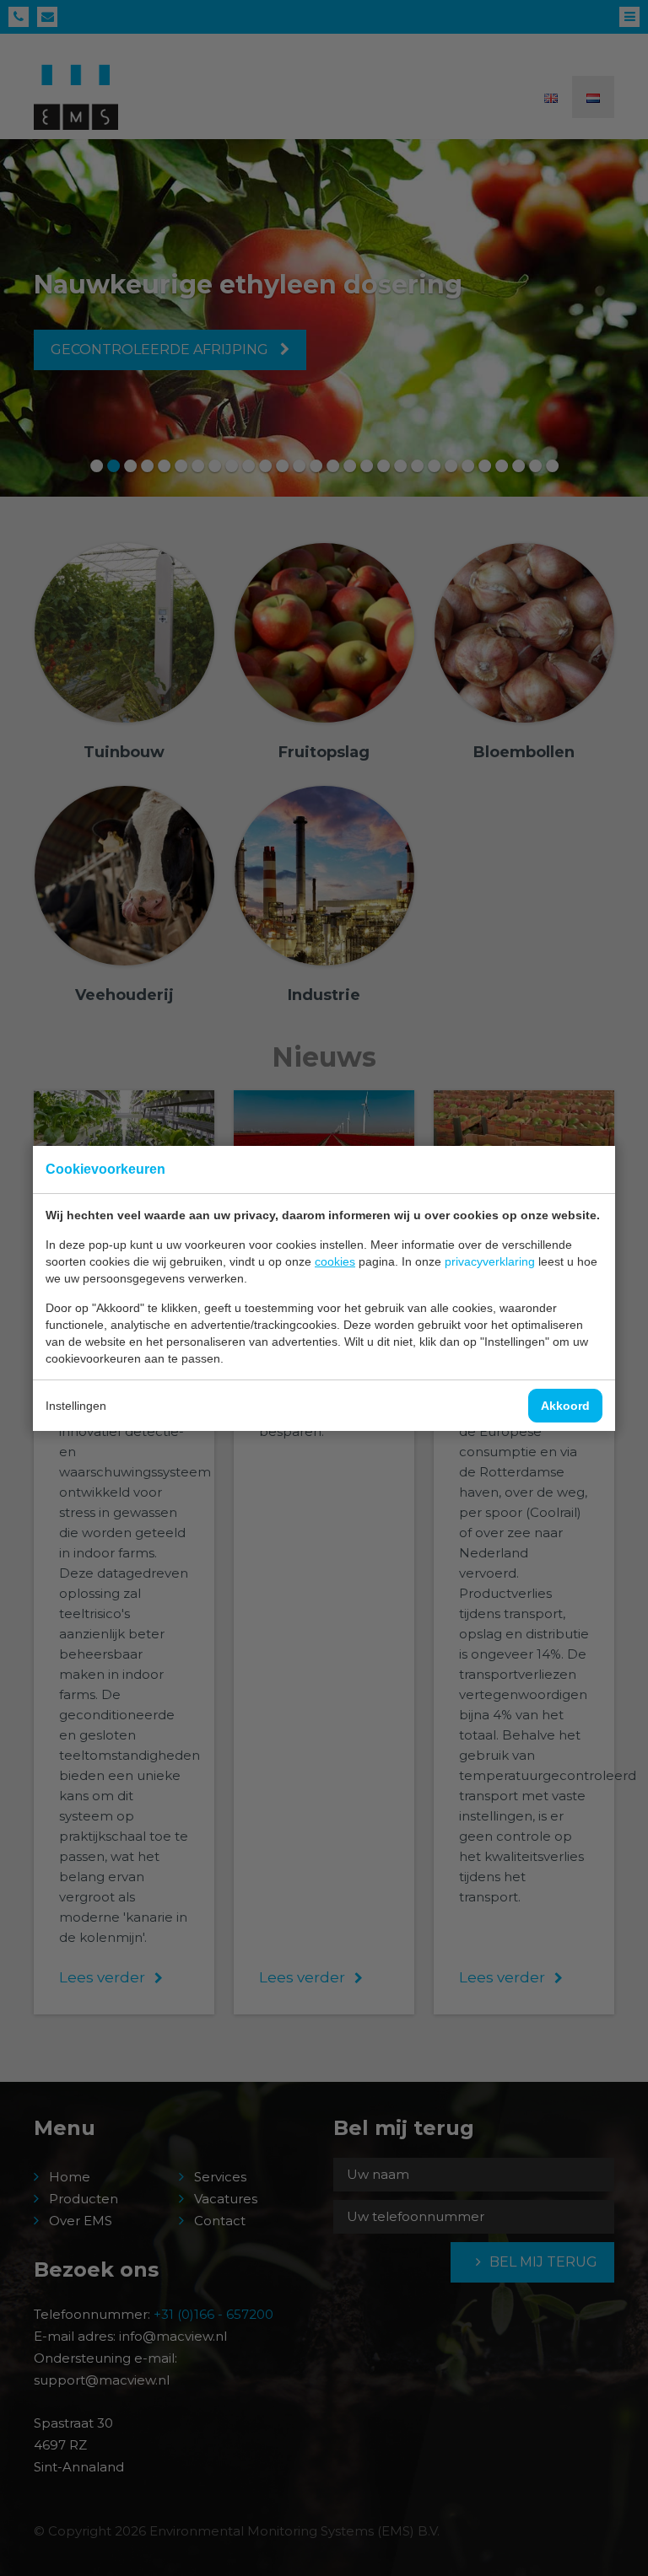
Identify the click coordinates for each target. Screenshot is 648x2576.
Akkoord (565, 1406)
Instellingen (76, 1406)
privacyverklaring (490, 1261)
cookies (335, 1261)
